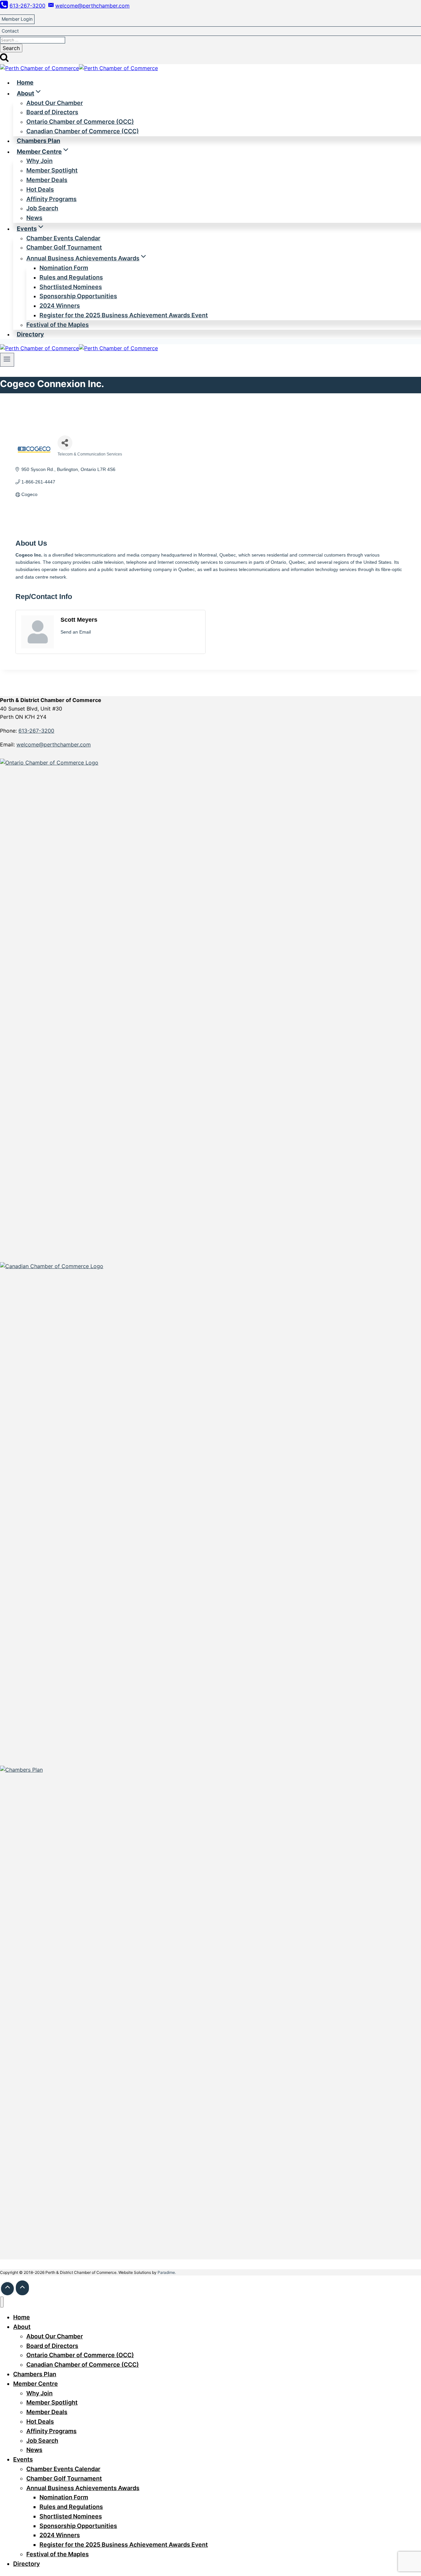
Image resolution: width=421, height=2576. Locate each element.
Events (23, 2459)
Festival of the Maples (58, 325)
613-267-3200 (36, 731)
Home (25, 82)
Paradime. (167, 2272)
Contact (10, 31)
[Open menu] (7, 360)
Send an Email (76, 632)
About (22, 2327)
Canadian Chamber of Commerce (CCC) (83, 131)
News (34, 218)
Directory (30, 334)
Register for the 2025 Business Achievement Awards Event (124, 315)
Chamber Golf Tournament (64, 247)
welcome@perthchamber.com (54, 744)
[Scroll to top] (7, 2289)
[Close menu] (2, 2302)
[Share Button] (65, 443)
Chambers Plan (38, 141)
